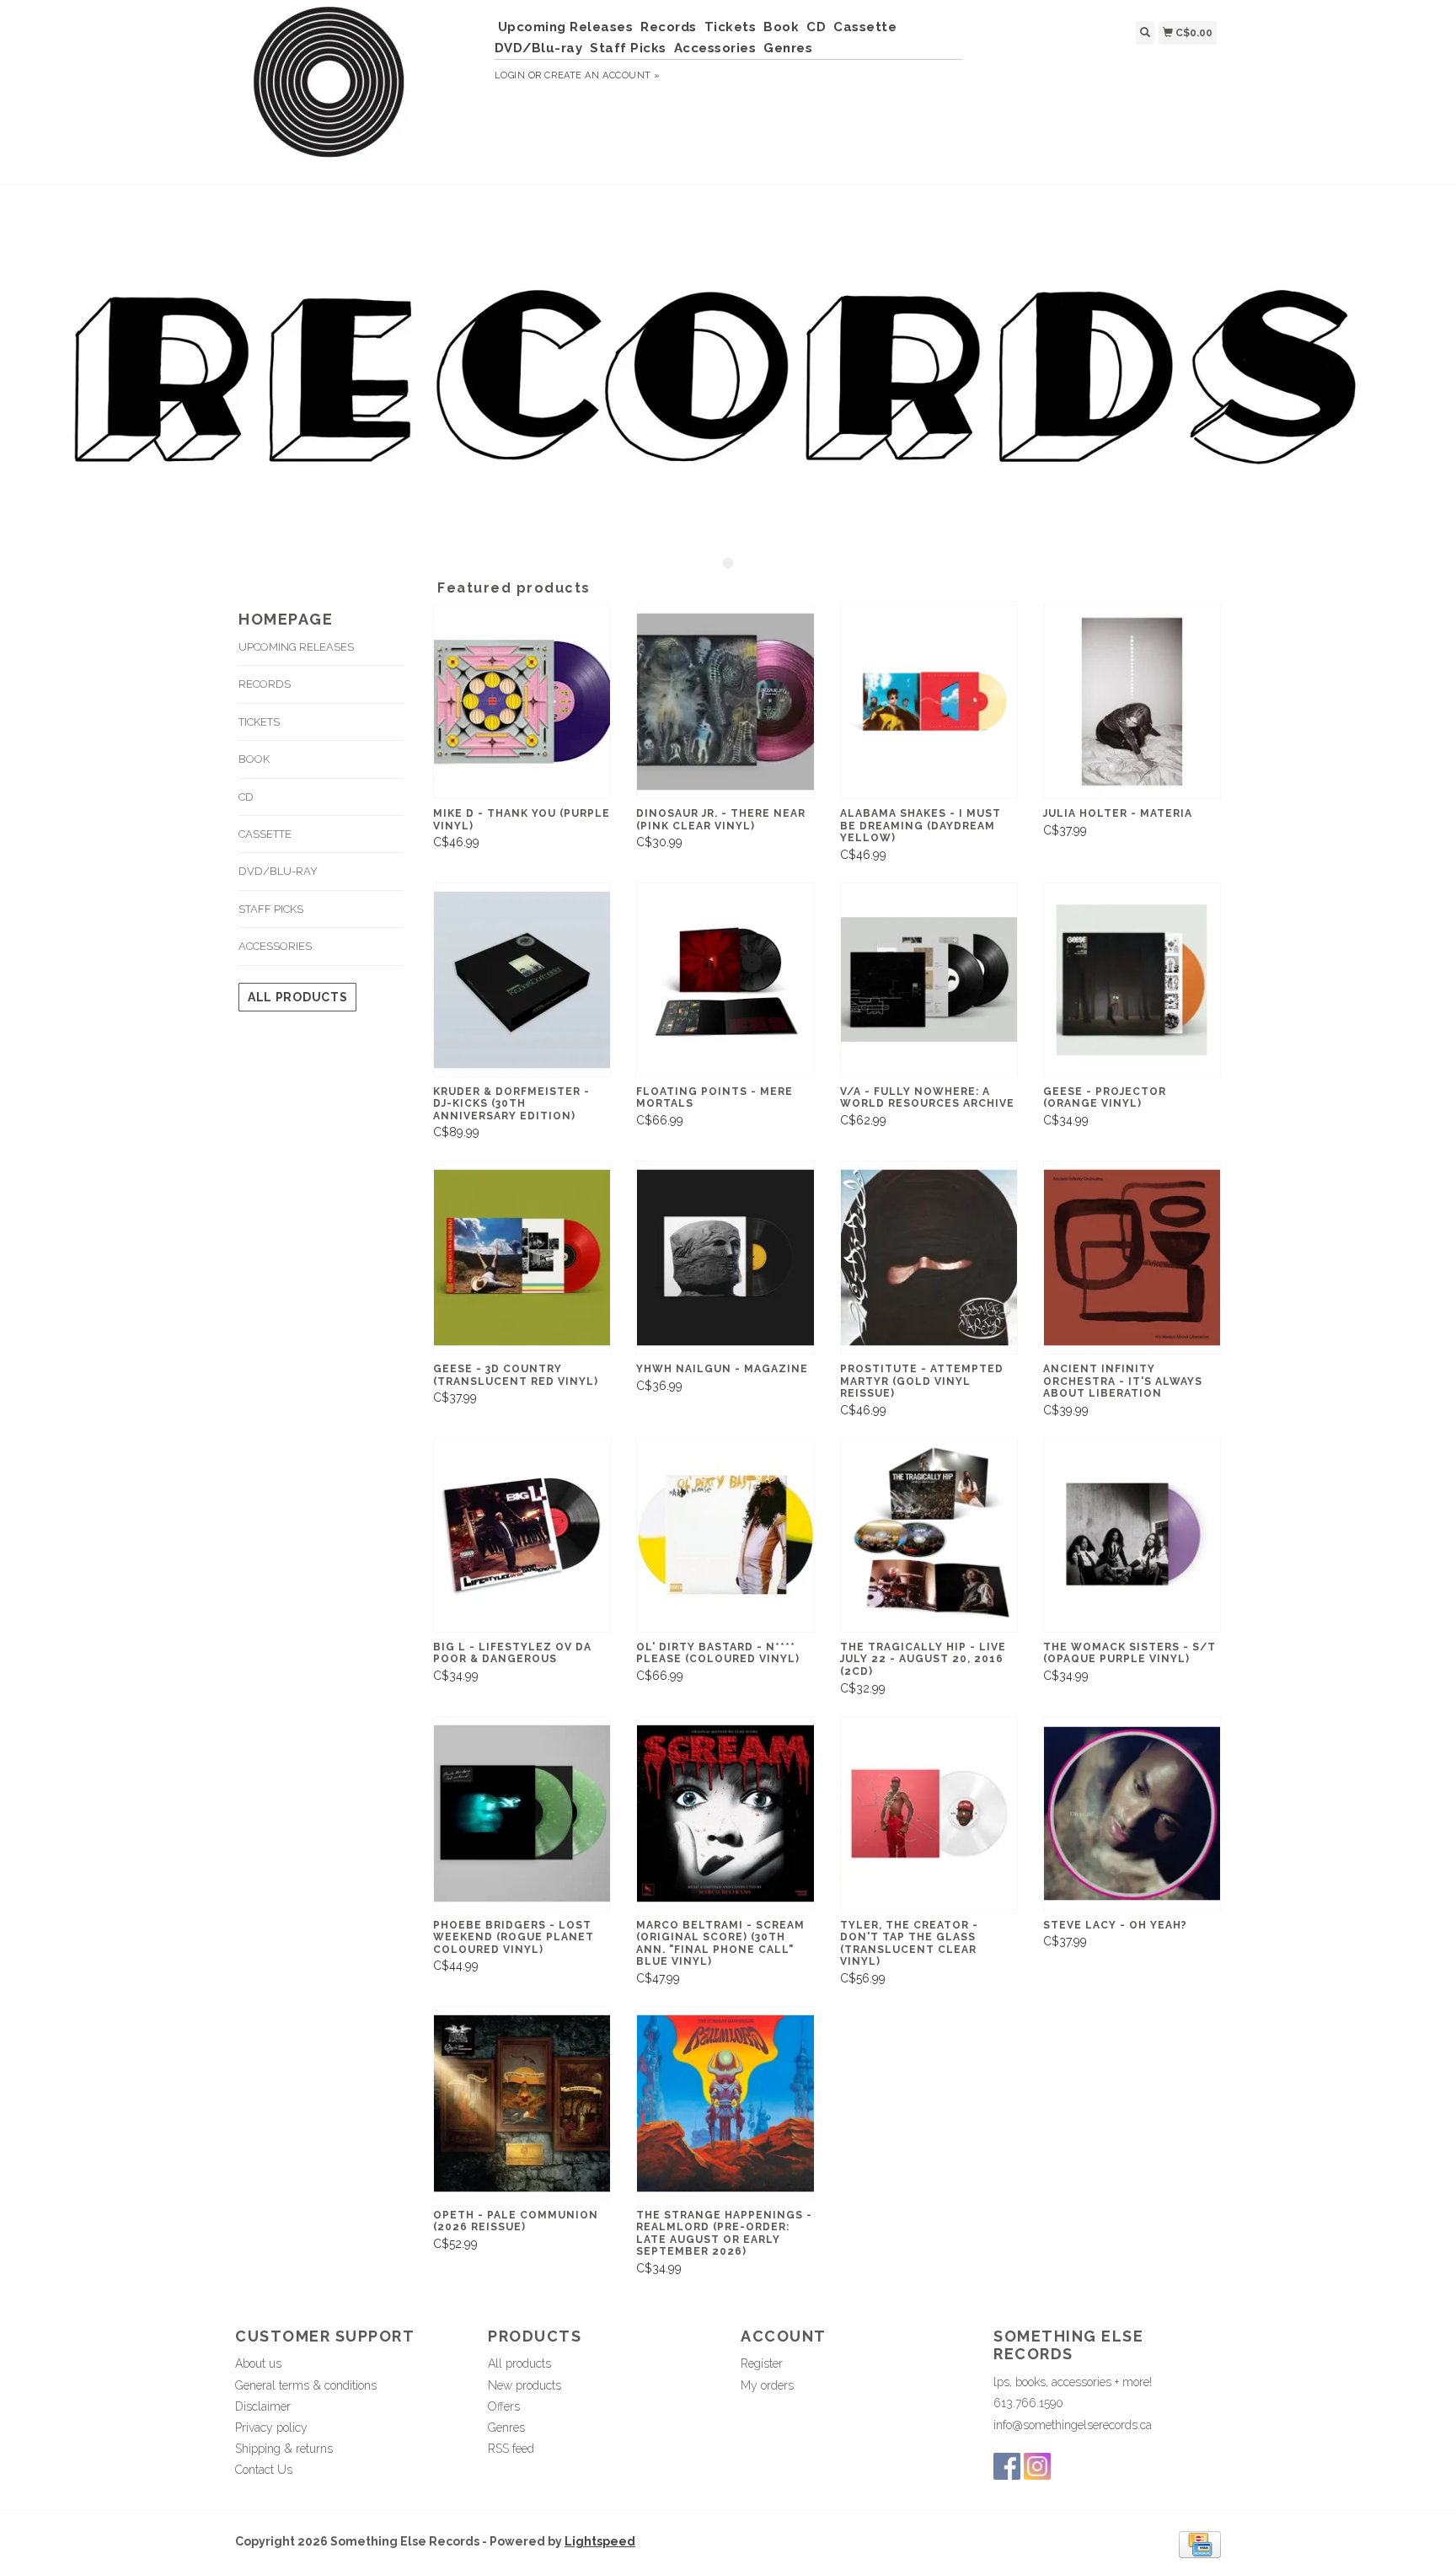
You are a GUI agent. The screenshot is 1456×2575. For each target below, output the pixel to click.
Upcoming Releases (566, 27)
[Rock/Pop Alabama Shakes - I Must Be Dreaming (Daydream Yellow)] (929, 702)
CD (816, 27)
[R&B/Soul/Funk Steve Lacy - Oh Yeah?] (1132, 1813)
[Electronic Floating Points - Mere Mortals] (725, 980)
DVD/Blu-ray (539, 48)
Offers (504, 2406)
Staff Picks (628, 48)
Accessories (715, 48)
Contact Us (264, 2470)
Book (781, 27)
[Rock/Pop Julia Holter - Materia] (1132, 702)
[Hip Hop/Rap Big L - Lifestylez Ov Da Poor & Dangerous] (522, 1535)
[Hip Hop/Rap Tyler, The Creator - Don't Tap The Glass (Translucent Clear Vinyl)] (929, 1813)
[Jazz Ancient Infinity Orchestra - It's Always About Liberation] (1132, 1258)
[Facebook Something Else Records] (1007, 2466)
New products (525, 2385)
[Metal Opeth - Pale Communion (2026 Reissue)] (522, 2103)
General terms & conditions (306, 2385)
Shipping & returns (284, 2449)
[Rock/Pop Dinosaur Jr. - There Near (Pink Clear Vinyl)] (725, 702)
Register (762, 2363)
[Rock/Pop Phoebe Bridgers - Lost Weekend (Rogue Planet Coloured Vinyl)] (522, 1813)
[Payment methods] (1200, 2543)
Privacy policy (271, 2427)
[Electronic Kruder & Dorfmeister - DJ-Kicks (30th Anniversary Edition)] (522, 980)
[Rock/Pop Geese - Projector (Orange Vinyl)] (1132, 980)
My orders (767, 2385)
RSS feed (511, 2449)
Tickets (731, 27)
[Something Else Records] (359, 90)
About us (258, 2363)
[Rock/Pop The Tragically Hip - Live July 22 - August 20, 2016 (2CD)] (929, 1535)
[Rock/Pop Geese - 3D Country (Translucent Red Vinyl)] (522, 1258)
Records (669, 27)
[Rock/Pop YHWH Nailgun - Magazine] (725, 1258)
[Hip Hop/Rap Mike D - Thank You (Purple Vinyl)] (522, 702)
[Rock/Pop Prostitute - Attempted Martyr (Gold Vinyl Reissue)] (929, 1258)
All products (297, 997)
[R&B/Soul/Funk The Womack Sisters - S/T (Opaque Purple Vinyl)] (1132, 1535)
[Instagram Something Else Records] (1037, 2466)
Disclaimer (263, 2406)
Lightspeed (600, 2541)
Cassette (865, 27)
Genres (788, 48)
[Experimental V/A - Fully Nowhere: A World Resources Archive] (929, 980)
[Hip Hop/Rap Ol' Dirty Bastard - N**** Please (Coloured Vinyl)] (725, 1535)
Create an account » (602, 75)
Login (510, 75)
